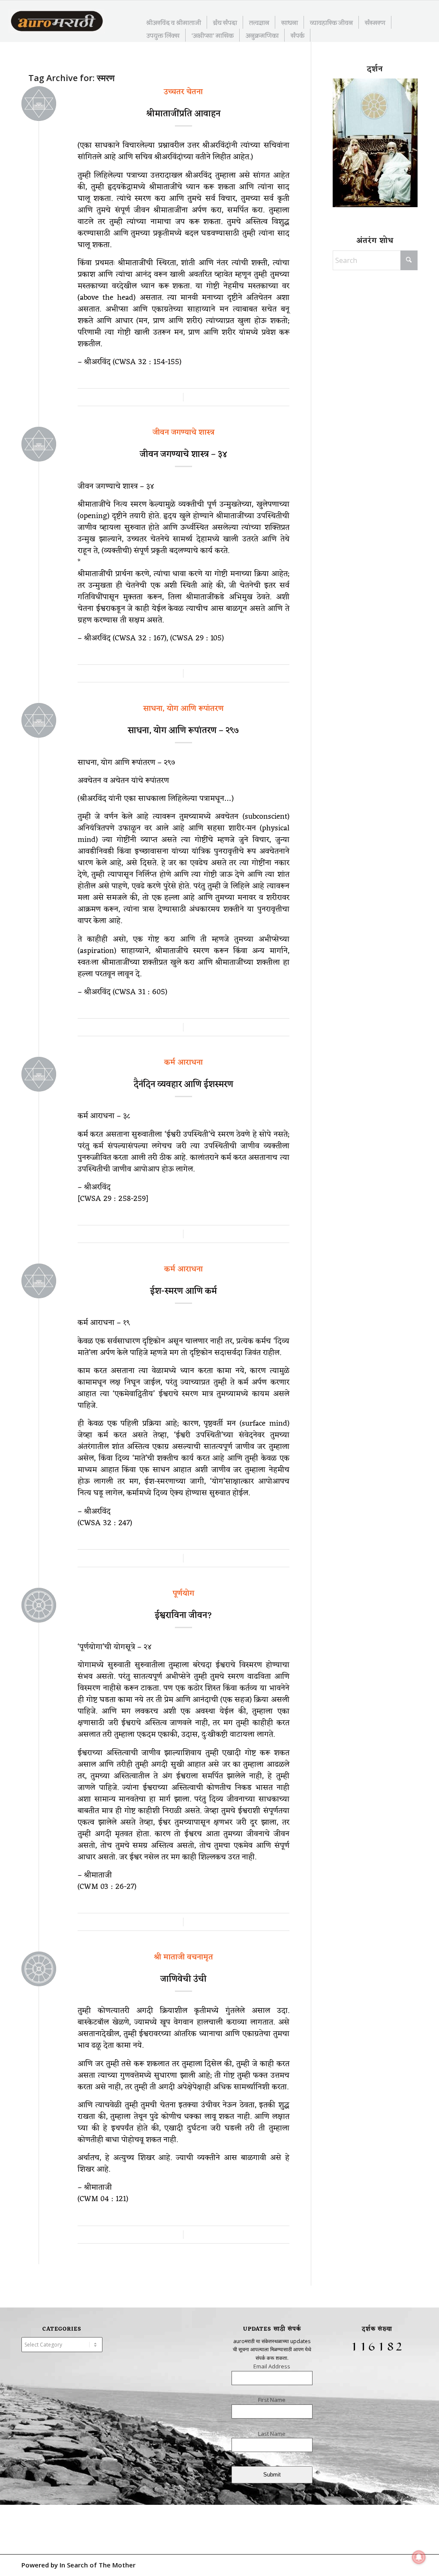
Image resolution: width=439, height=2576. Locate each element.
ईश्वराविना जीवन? (183, 1616)
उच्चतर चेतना (183, 92)
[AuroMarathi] (57, 22)
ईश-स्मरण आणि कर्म (183, 1291)
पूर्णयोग (183, 1593)
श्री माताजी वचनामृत (183, 1957)
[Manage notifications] (419, 2557)
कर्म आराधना (183, 1062)
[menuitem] (174, 22)
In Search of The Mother (98, 2565)
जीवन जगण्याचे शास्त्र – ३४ (183, 455)
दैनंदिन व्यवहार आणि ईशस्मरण (183, 1085)
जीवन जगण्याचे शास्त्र (183, 432)
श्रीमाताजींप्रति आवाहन (183, 114)
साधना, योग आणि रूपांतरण (183, 709)
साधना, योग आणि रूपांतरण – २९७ (183, 731)
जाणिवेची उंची (183, 1979)
